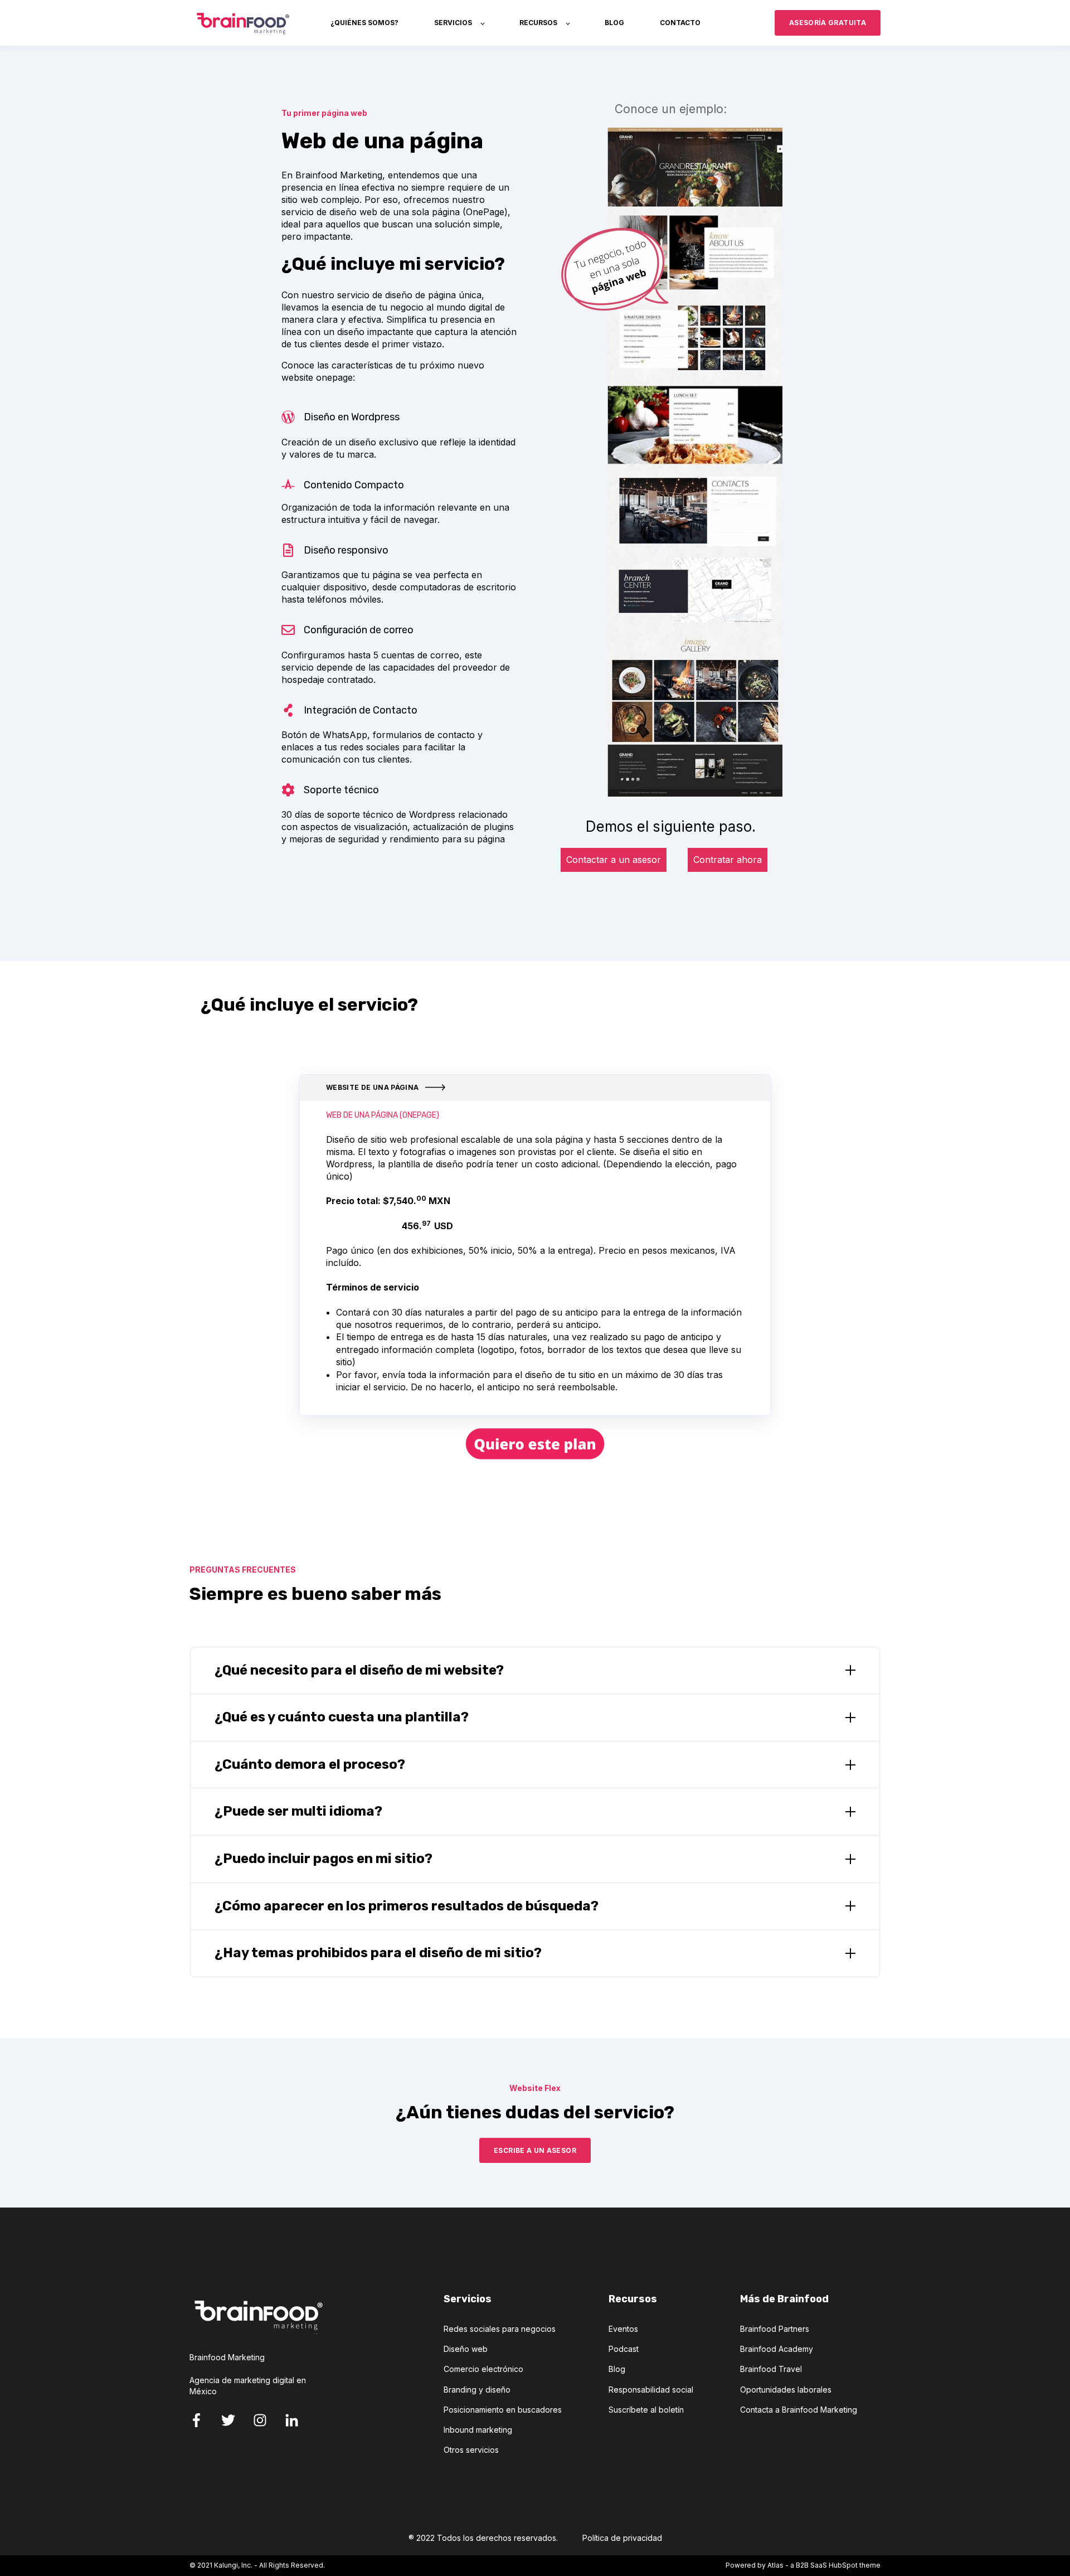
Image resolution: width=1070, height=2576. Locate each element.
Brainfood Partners (775, 2329)
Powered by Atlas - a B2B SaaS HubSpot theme (803, 2565)
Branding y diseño (477, 2390)
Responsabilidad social (651, 2390)
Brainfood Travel (771, 2369)
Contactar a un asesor (614, 860)
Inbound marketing (478, 2430)
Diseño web (466, 2349)
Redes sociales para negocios (500, 2329)
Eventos (623, 2329)
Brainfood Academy (777, 2349)
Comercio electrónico (483, 2369)
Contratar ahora (728, 860)
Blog (617, 2369)
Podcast (624, 2349)
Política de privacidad (622, 2538)
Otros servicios (471, 2450)
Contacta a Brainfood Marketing (799, 2410)
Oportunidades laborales (786, 2390)
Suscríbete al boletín (646, 2410)
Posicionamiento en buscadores (503, 2410)
